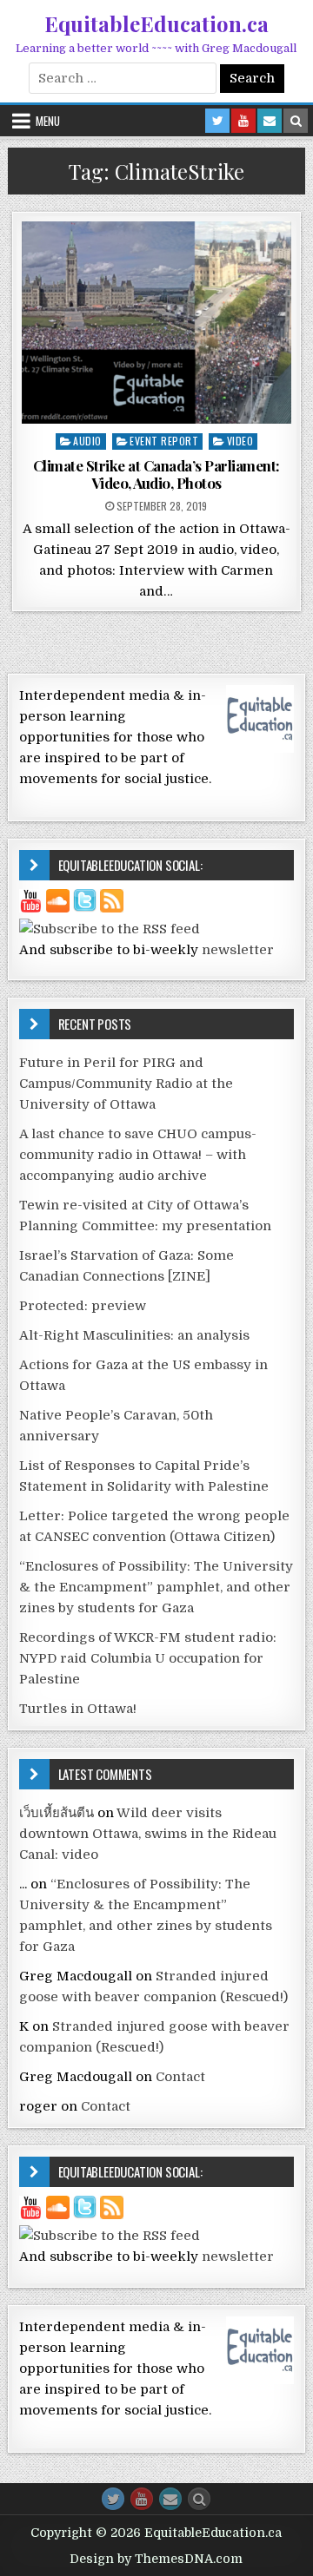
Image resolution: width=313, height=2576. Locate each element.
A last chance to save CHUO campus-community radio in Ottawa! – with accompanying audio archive (138, 1155)
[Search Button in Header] (296, 121)
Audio (87, 441)
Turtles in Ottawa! (78, 1709)
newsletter (238, 950)
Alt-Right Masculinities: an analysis (134, 1335)
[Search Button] (199, 2499)
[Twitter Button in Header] (217, 121)
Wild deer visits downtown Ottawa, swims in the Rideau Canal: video (148, 1834)
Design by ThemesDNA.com (156, 2559)
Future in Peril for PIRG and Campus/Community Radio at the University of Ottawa (126, 1084)
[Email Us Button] (170, 2499)
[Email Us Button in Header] (270, 121)
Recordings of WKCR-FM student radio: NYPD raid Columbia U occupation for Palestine (148, 1658)
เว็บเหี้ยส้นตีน (57, 1813)
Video (240, 441)
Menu (48, 121)
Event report (164, 441)
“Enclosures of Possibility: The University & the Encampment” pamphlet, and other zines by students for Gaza (156, 1587)
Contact (180, 2077)
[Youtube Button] (142, 2499)
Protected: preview (83, 1306)
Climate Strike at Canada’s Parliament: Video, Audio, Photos (156, 474)
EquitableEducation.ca (156, 23)
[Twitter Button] (113, 2499)
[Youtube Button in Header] (243, 121)
